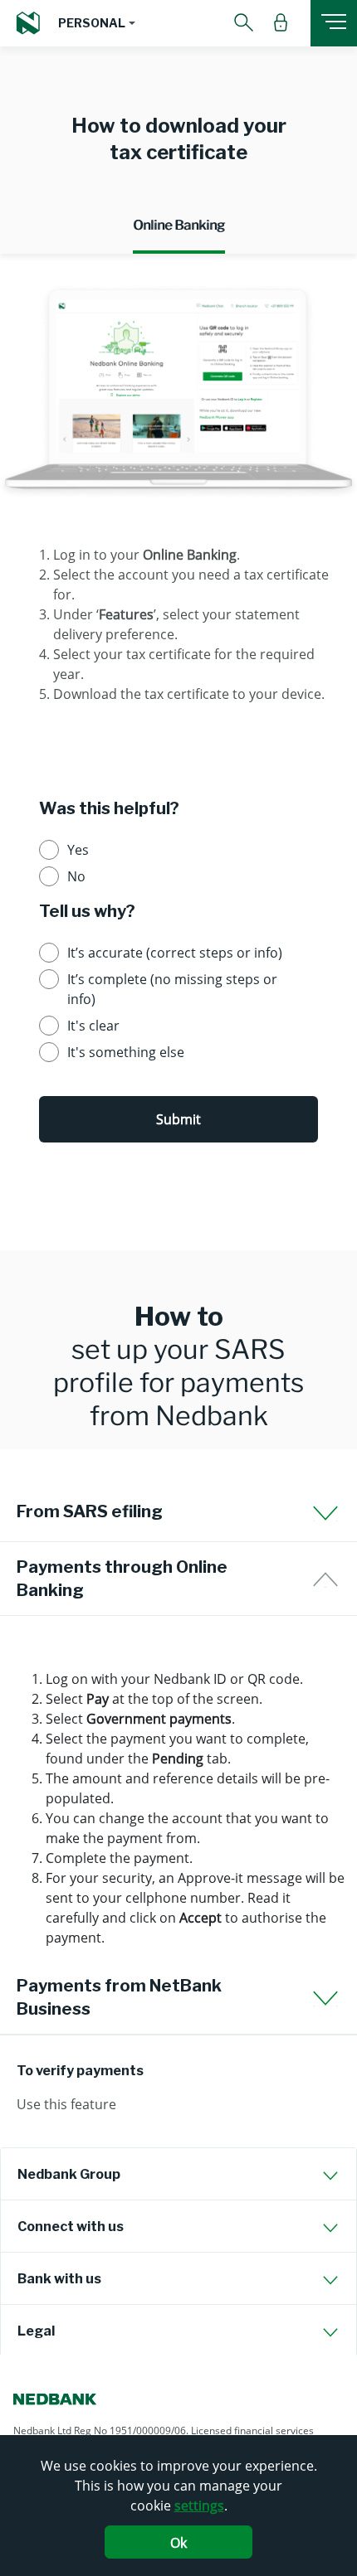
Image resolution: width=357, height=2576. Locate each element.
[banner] (178, 1350)
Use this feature (66, 2104)
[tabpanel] (178, 742)
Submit (178, 1119)
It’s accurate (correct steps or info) (175, 953)
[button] (97, 23)
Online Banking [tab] (179, 225)
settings (199, 2506)
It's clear (93, 1026)
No (76, 876)
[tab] (178, 2174)
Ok (178, 2543)
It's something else (126, 1052)
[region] (178, 1798)
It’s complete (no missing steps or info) (172, 989)
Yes (78, 850)
